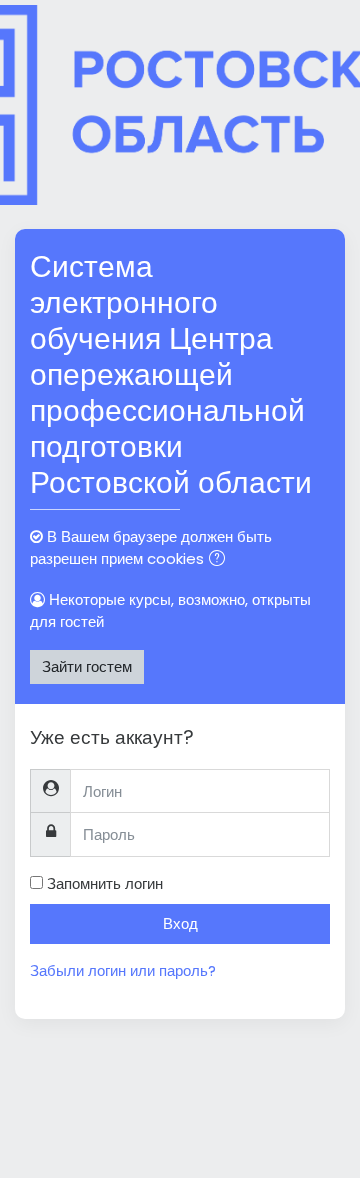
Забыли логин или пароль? (123, 970)
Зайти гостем (87, 666)
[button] (221, 560)
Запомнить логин (105, 883)
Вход (180, 923)
